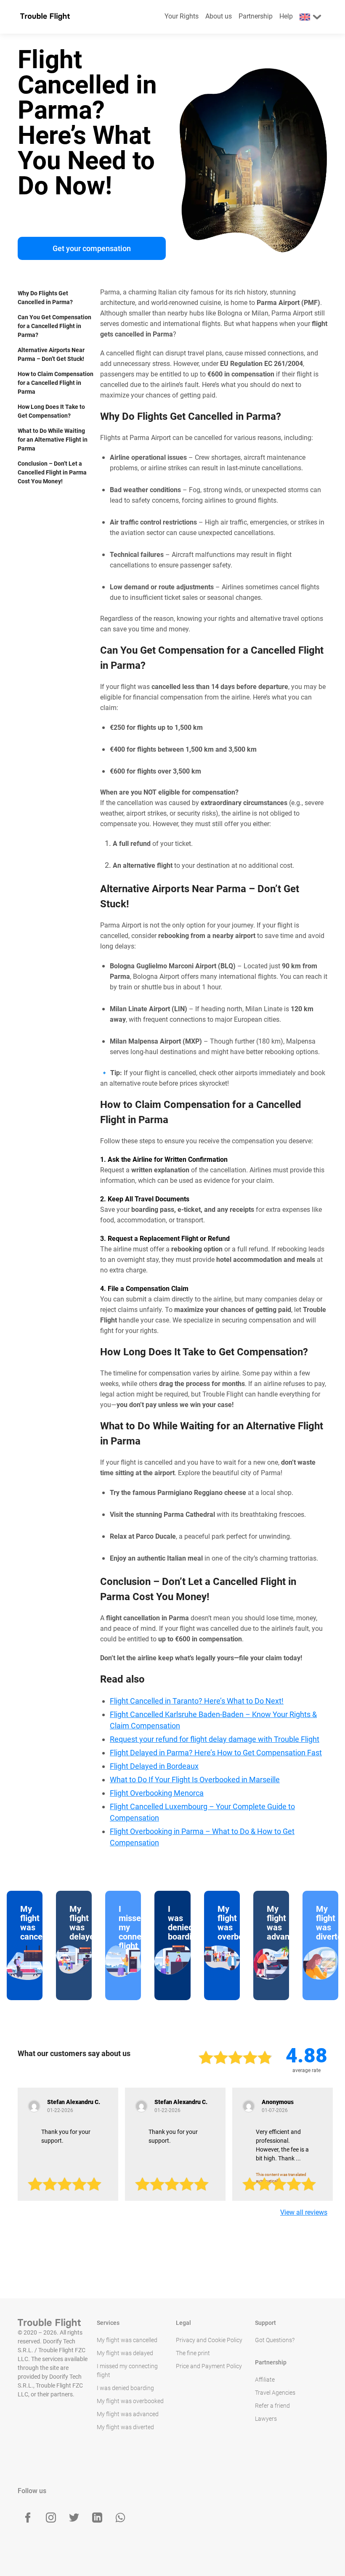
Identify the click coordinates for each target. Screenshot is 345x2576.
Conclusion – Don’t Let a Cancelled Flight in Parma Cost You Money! (52, 472)
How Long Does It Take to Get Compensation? (51, 411)
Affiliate (265, 2380)
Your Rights (182, 16)
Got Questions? (275, 2340)
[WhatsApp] (120, 2518)
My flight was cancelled (127, 2340)
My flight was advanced (128, 2414)
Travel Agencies (275, 2393)
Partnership (256, 16)
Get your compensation (92, 248)
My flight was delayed (125, 2353)
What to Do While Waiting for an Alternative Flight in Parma (53, 440)
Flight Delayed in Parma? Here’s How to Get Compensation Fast (216, 1753)
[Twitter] (74, 2518)
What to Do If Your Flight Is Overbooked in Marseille (195, 1780)
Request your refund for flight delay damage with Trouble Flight (215, 1739)
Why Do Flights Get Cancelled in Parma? (45, 298)
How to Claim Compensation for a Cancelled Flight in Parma (56, 383)
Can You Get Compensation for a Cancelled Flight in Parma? (54, 326)
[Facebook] (28, 2518)
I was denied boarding (125, 2388)
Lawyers (266, 2419)
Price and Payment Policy (209, 2366)
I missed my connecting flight (127, 2371)
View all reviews (304, 2212)
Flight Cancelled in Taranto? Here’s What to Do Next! (197, 1701)
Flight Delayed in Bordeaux (154, 1766)
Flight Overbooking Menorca (157, 1793)
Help (286, 16)
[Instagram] (51, 2518)
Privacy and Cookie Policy (209, 2340)
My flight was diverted (125, 2427)
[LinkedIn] (97, 2518)
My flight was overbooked (130, 2401)
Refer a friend (272, 2406)
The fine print (193, 2353)
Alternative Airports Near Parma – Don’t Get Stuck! (51, 354)
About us (219, 16)
